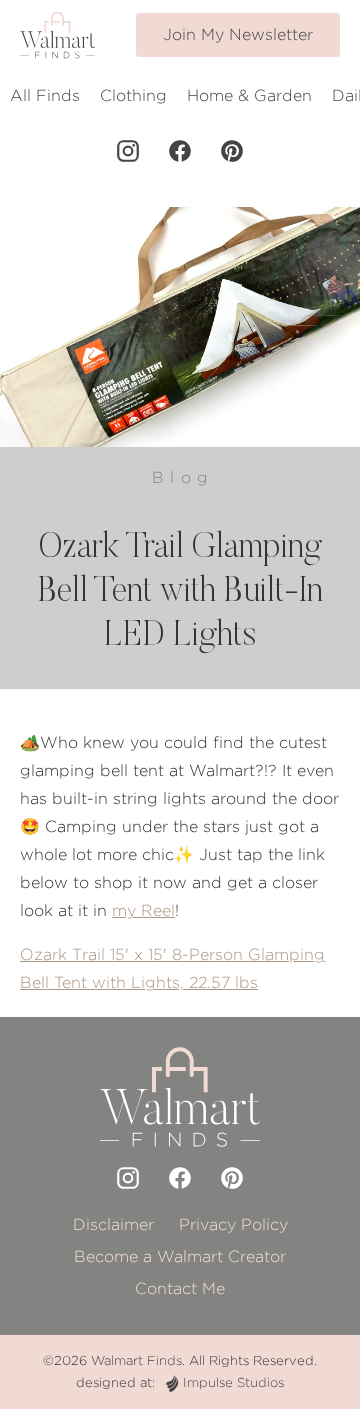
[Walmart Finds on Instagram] (128, 151)
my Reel (143, 910)
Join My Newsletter (238, 34)
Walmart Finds (136, 1360)
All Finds (45, 95)
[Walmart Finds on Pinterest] (232, 151)
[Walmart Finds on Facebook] (180, 151)
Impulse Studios (233, 1382)
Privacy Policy (233, 1224)
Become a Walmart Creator (180, 1256)
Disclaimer (113, 1224)
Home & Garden (249, 95)
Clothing (133, 95)
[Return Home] (57, 35)
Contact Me (180, 1288)
